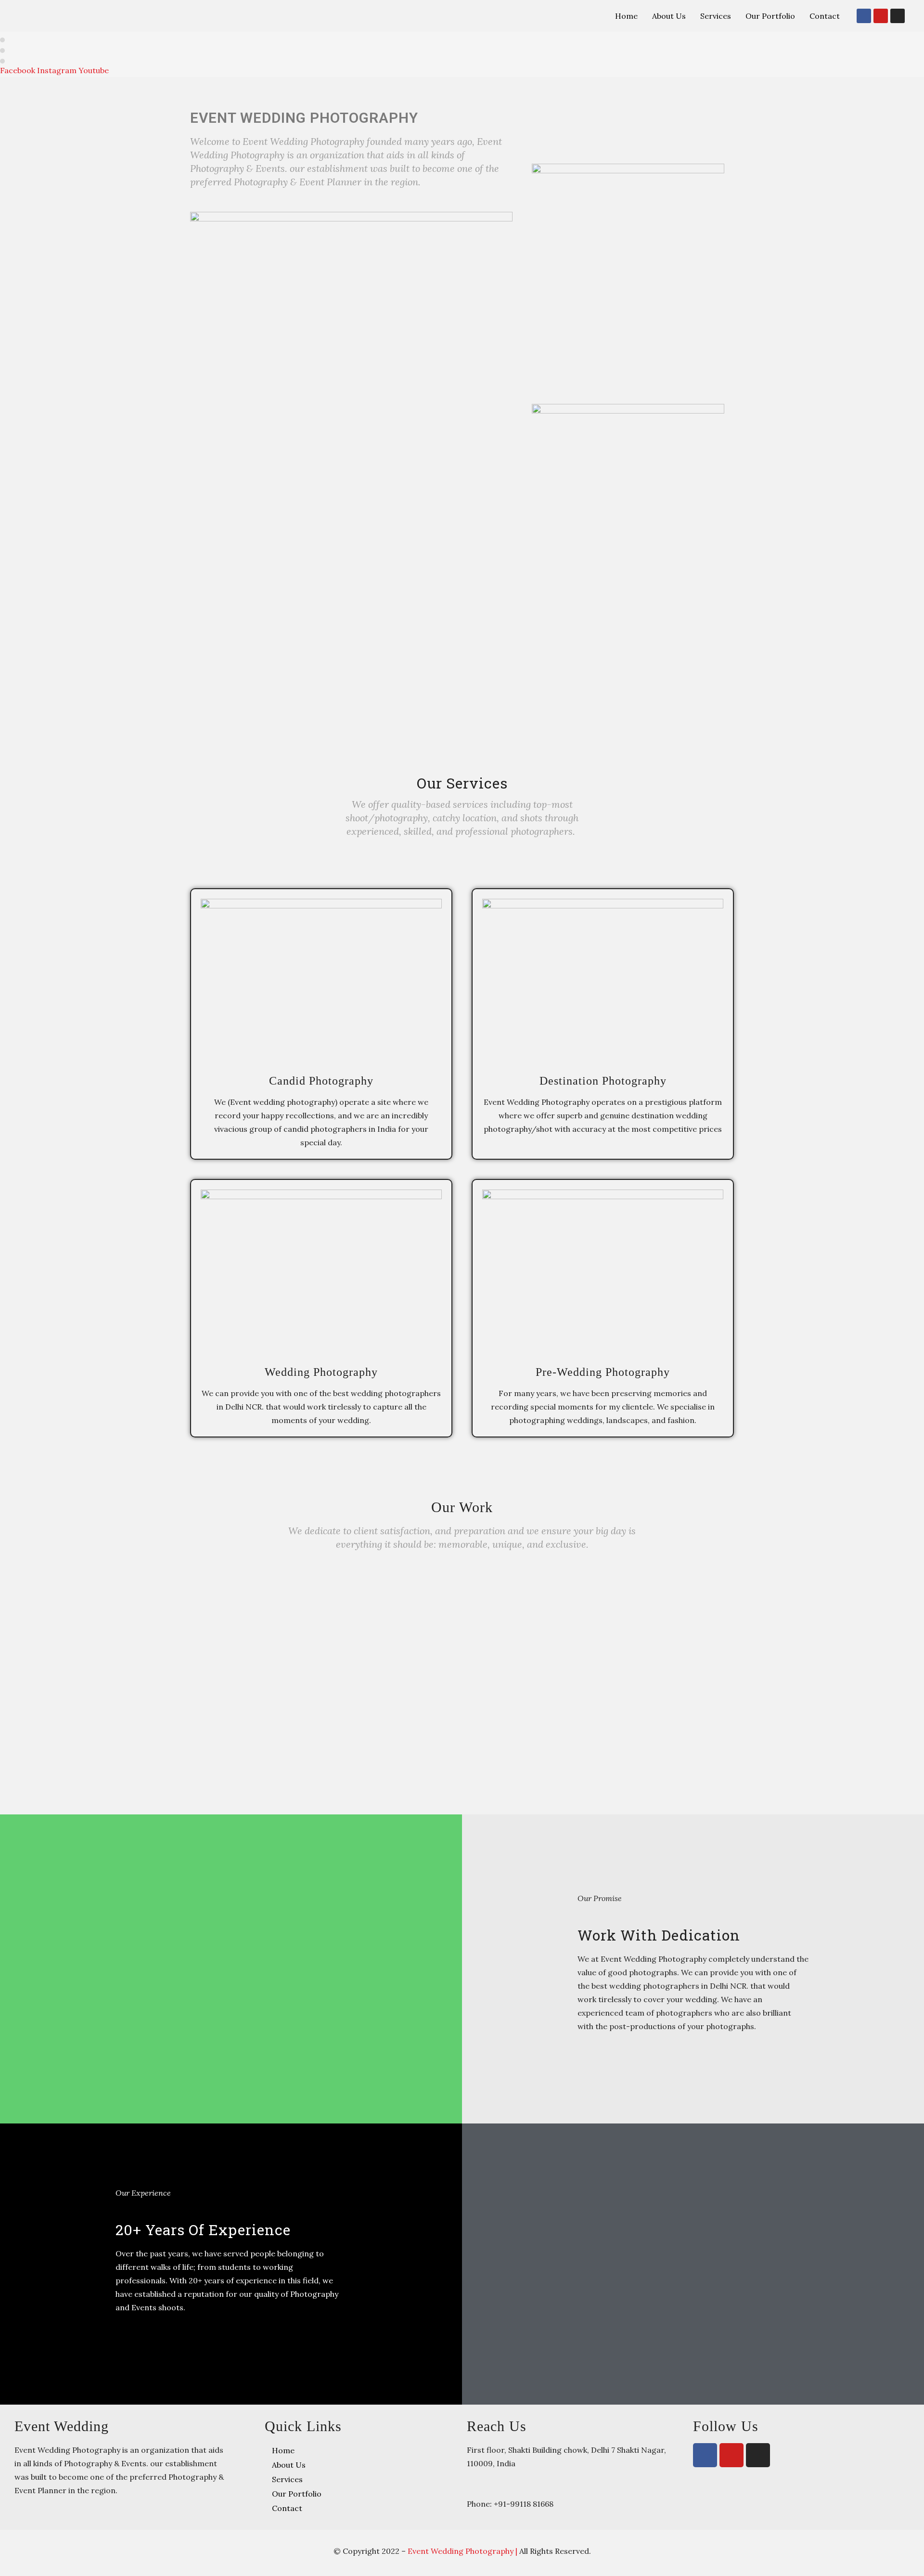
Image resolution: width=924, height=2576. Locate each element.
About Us (669, 16)
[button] (462, 1680)
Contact (825, 16)
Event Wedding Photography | (463, 2551)
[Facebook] (864, 16)
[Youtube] (881, 16)
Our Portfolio (770, 16)
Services (716, 16)
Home (626, 16)
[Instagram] (898, 16)
